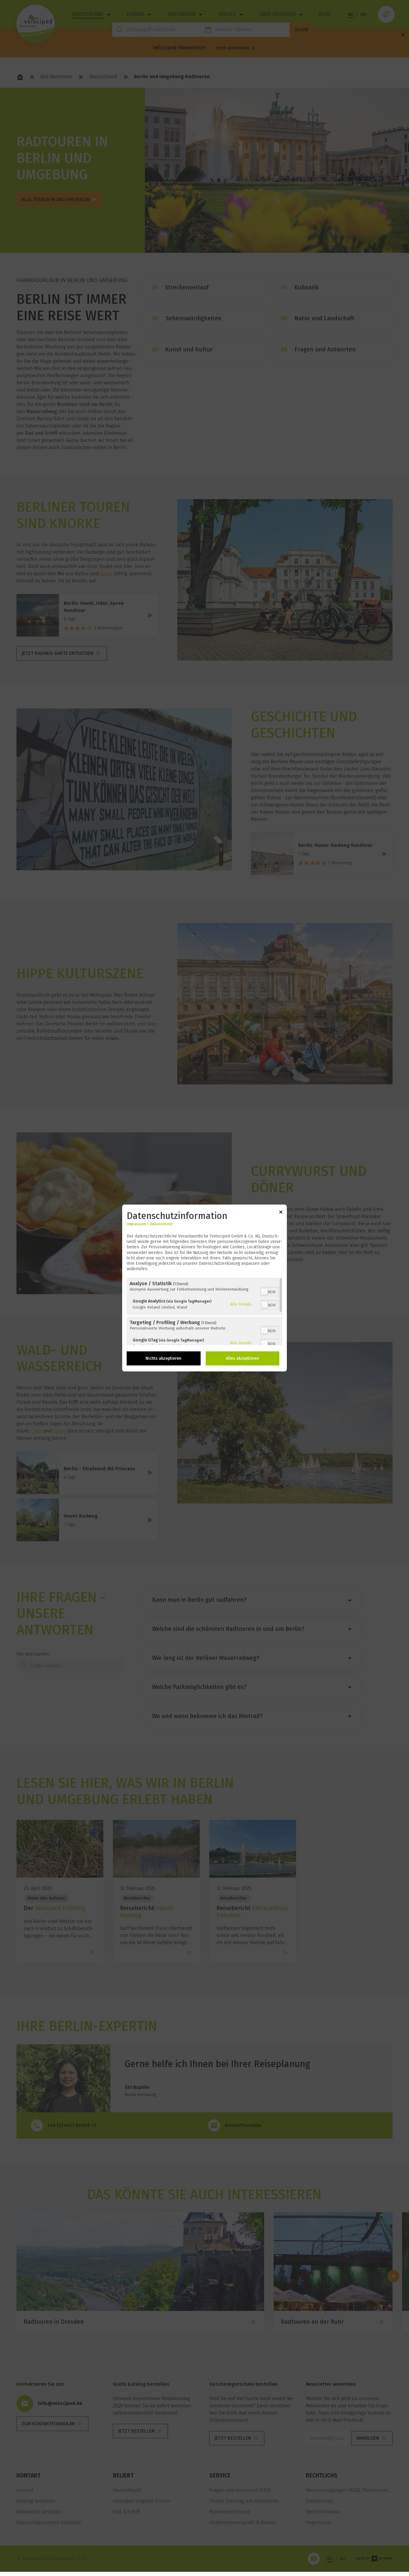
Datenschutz (161, 1224)
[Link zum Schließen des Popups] (281, 1213)
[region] (205, 1311)
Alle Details (241, 1304)
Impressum (136, 1224)
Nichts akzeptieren (163, 1358)
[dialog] (205, 1288)
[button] (264, 1292)
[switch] (270, 1291)
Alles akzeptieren (242, 1358)
